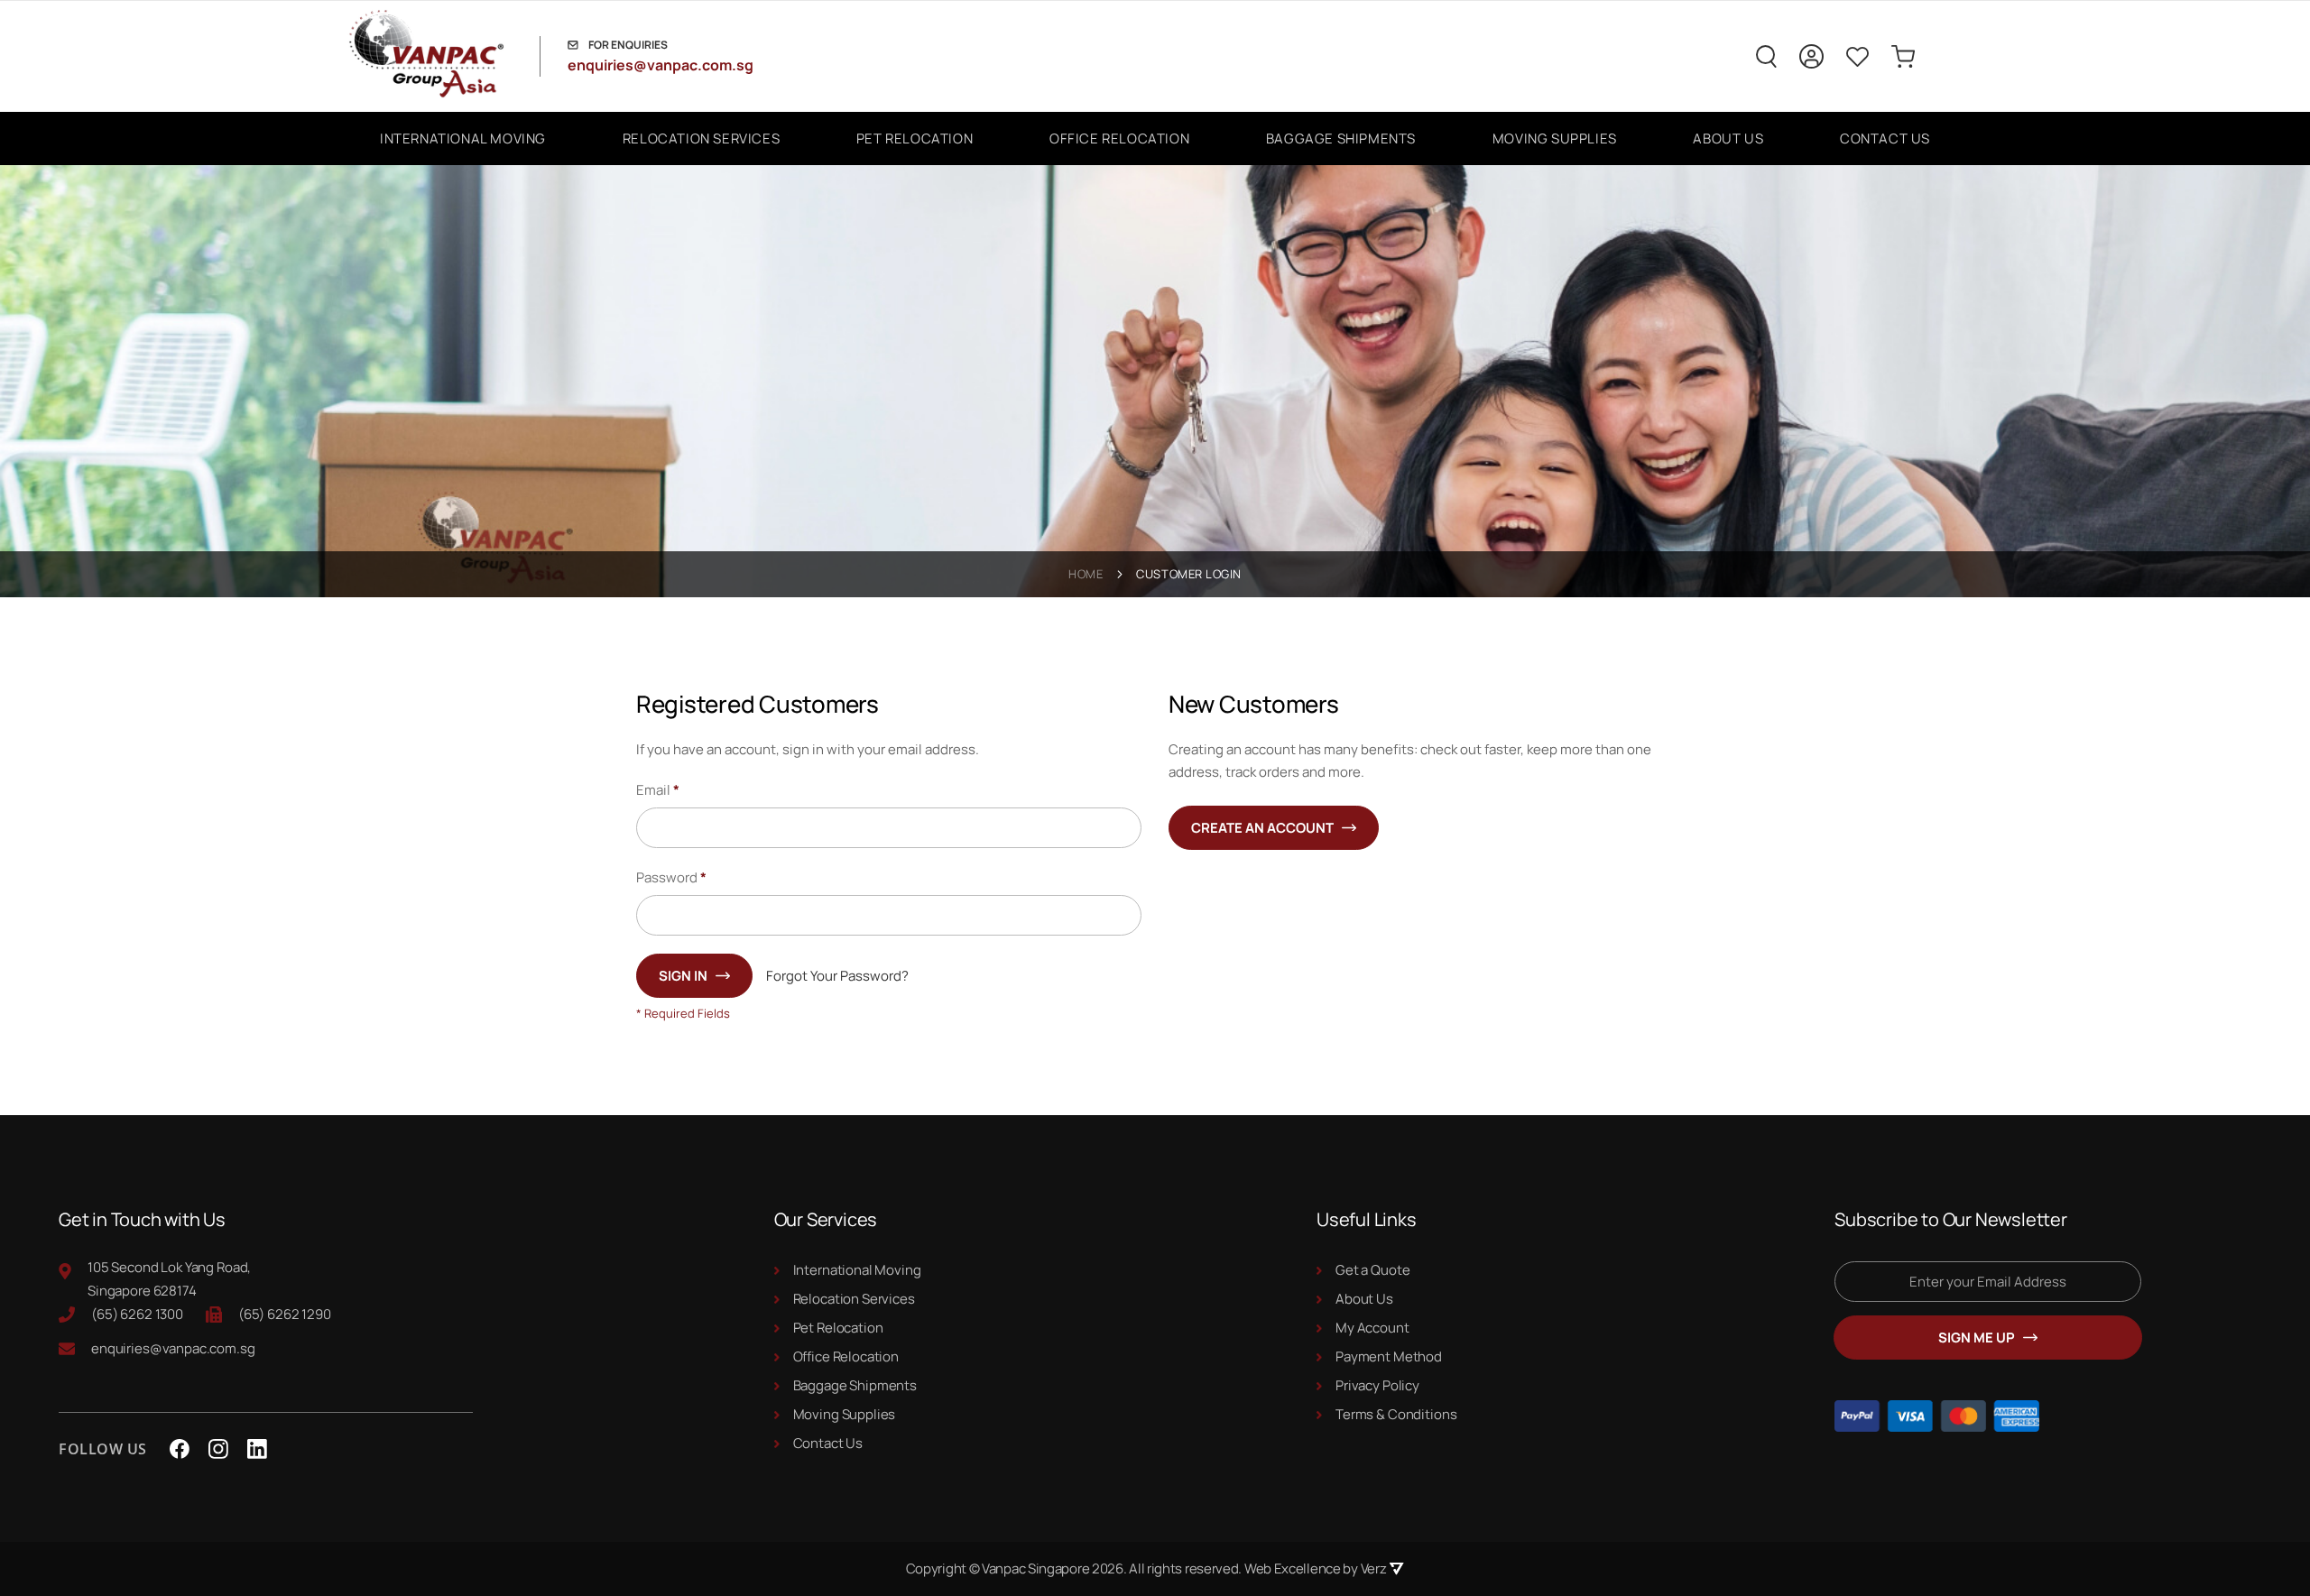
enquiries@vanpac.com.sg (661, 65)
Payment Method (1389, 1356)
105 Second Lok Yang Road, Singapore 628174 (169, 1279)
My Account (1372, 1328)
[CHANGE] (1811, 56)
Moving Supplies (845, 1414)
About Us (1364, 1299)
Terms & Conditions (1396, 1414)
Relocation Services (854, 1299)
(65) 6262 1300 (137, 1314)
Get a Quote (1372, 1270)
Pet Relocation (838, 1328)
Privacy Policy (1377, 1385)
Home (1086, 574)
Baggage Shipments (855, 1385)
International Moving (857, 1270)
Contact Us (828, 1443)
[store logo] (441, 56)
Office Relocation (846, 1356)
